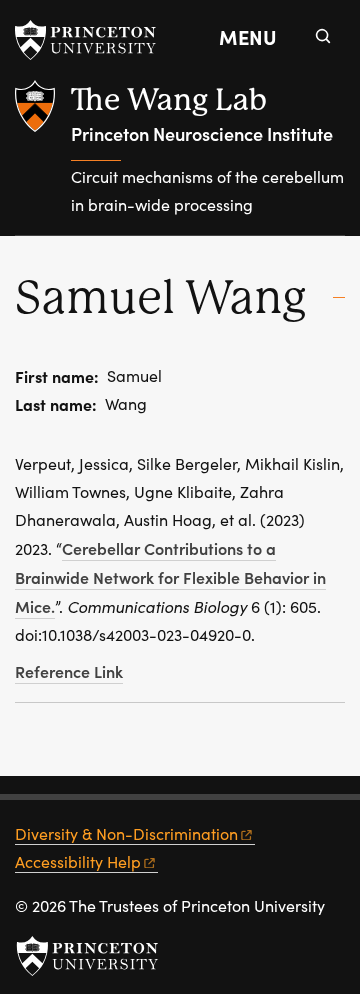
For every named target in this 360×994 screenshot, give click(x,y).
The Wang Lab (169, 99)
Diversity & (126, 833)
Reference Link (69, 671)
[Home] (43, 157)
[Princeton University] (95, 40)
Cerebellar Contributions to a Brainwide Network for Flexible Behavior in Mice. (170, 577)
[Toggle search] (323, 36)
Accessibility (78, 861)
